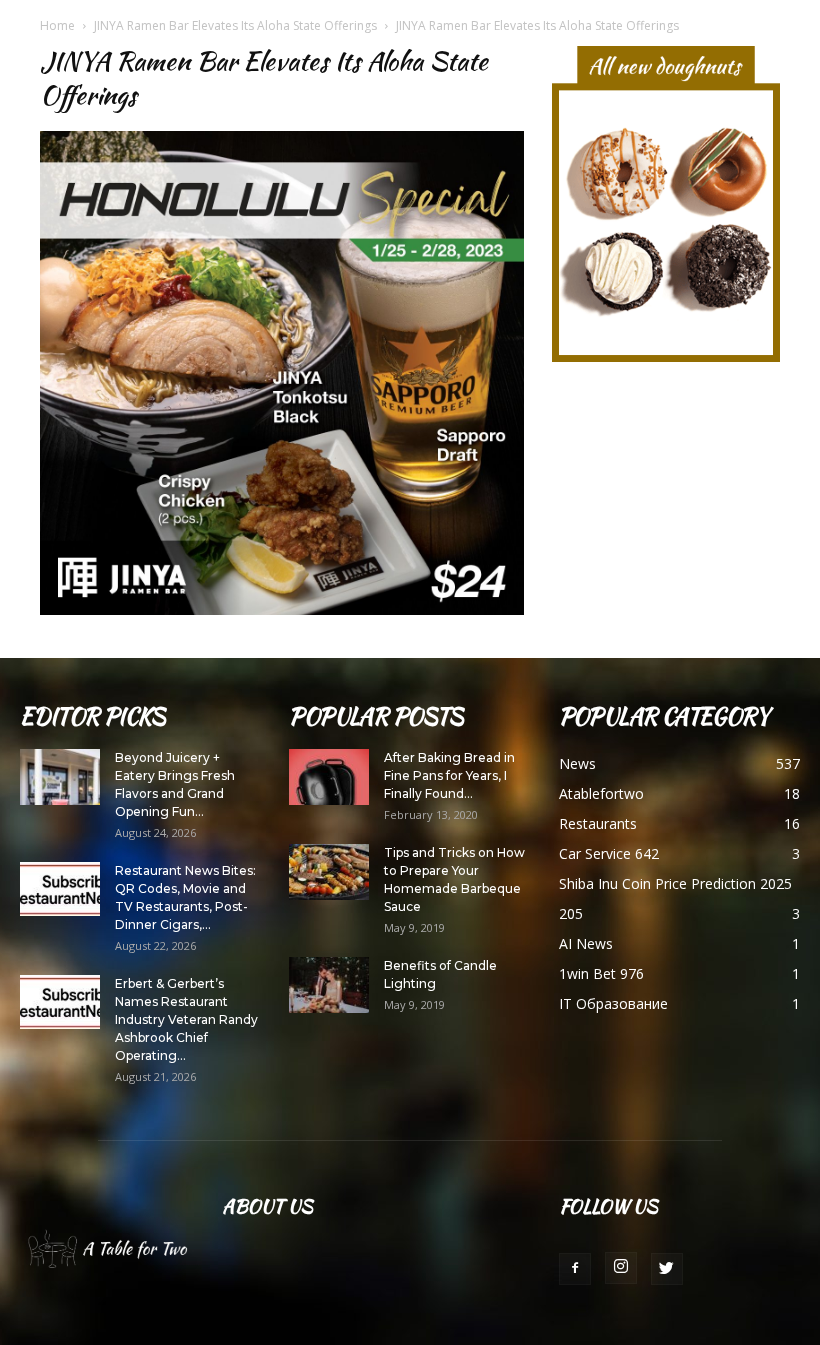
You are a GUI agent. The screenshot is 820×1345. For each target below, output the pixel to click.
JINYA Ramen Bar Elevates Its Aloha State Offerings (235, 25)
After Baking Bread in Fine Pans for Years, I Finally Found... (449, 775)
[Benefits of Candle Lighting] (329, 985)
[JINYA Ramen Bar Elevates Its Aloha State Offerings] (282, 610)
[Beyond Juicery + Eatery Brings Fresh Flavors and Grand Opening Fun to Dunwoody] (60, 777)
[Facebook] (575, 1269)
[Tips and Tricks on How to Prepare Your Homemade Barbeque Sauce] (329, 872)
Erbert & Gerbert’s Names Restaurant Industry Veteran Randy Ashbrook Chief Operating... (186, 1019)
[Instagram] (621, 1268)
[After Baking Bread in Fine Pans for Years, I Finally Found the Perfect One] (329, 777)
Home (57, 25)
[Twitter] (667, 1269)
